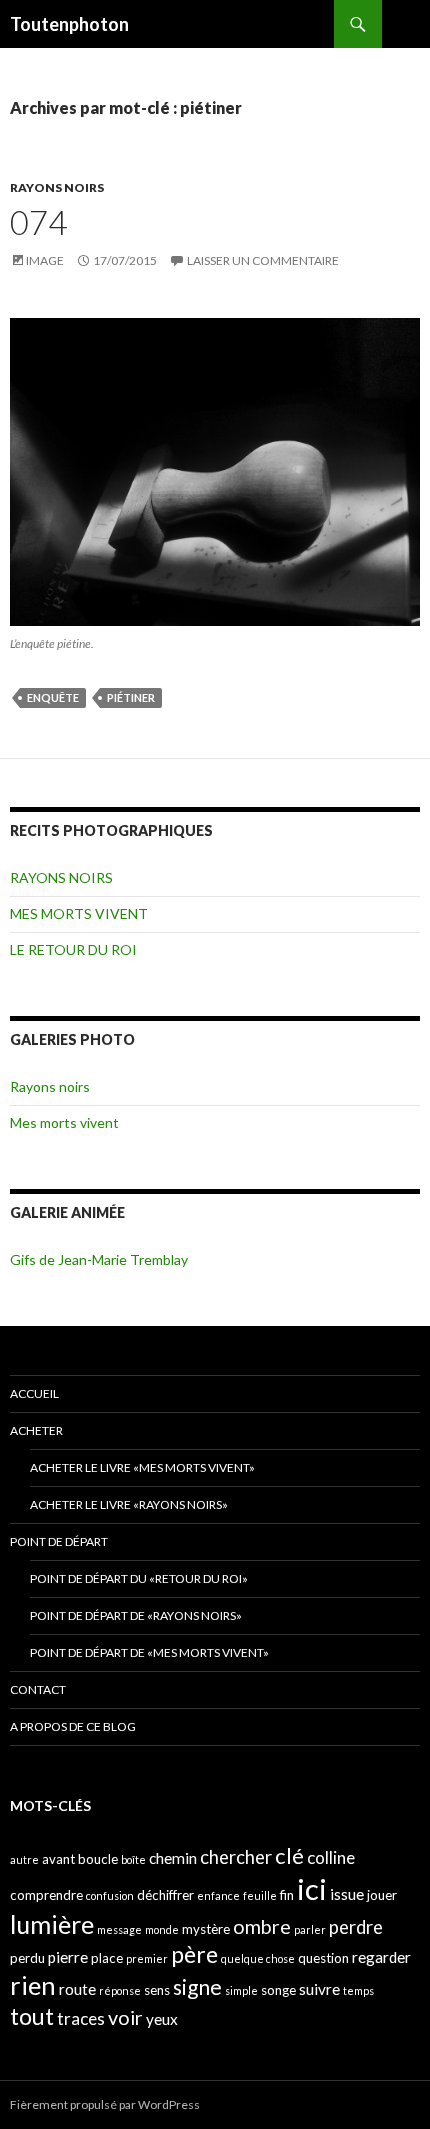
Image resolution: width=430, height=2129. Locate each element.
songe (278, 1990)
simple (241, 1990)
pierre (68, 1957)
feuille (260, 1895)
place (107, 1958)
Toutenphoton (69, 24)
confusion (110, 1895)
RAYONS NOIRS (57, 187)
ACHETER (36, 1430)
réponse (120, 1990)
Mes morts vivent (64, 1122)
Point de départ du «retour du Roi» (139, 1578)
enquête (53, 697)
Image (45, 260)
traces (81, 2018)
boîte (133, 1859)
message (119, 1929)
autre (24, 1859)
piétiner (131, 697)
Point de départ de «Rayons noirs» (136, 1615)
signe (197, 1986)
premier (147, 1958)
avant (58, 1859)
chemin (173, 1858)
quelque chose (258, 1958)
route (77, 1989)
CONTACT (38, 1689)
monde (162, 1929)
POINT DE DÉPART (59, 1541)
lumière (52, 1924)
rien (33, 1985)
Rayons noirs (50, 1086)
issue (347, 1894)
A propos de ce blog (73, 1726)
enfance (218, 1895)
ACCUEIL (34, 1393)
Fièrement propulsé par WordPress (105, 2104)
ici (312, 1888)
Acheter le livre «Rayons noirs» (129, 1504)
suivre (319, 1989)
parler (310, 1929)
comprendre (46, 1895)
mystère (206, 1929)
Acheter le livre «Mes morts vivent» (142, 1467)
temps (358, 1990)
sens (157, 1990)
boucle (98, 1859)
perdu (27, 1958)
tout (32, 2016)
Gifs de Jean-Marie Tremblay (99, 1259)
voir (125, 2017)
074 (38, 222)
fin (287, 1895)
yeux (162, 2019)
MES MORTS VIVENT (79, 913)
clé (289, 1855)
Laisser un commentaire (263, 260)
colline (331, 1857)
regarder (381, 1957)
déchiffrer (165, 1895)
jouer (382, 1895)
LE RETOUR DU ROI (73, 949)
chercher (236, 1857)
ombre (262, 1926)
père (194, 1954)
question (323, 1958)
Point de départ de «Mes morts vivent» (149, 1652)
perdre (356, 1927)
